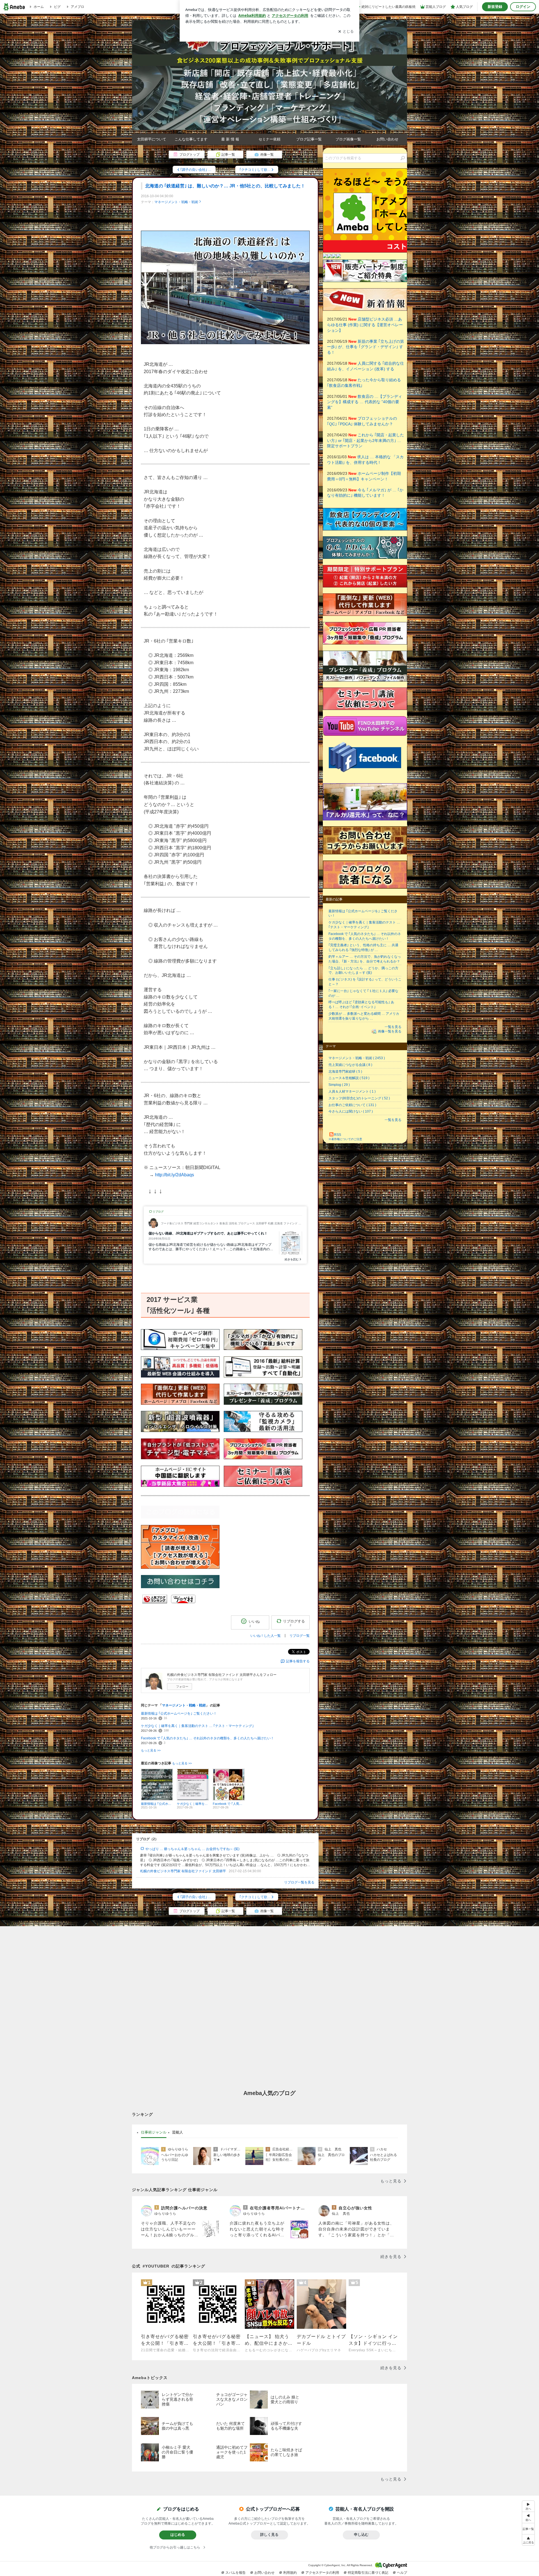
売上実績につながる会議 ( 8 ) (350, 1065)
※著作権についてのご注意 (345, 1139)
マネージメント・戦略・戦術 (176, 202)
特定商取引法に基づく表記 (368, 2573)
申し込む (361, 2535)
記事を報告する (298, 1661)
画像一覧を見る (390, 1031)
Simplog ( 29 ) (339, 1085)
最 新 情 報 (230, 139)
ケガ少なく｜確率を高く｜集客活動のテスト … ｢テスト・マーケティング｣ (197, 1726)
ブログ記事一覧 (309, 139)
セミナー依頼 (269, 139)
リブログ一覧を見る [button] (299, 1882)
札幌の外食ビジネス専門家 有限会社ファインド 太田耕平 (183, 1871)
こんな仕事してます (191, 139)
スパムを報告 (236, 2573)
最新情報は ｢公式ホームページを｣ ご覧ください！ (179, 1713)
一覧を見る (393, 1027)
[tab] (154, 2132)
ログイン (523, 7)
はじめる (178, 2535)
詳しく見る (269, 2535)
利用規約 (290, 2573)
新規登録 (495, 7)
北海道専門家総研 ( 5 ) (345, 1072)
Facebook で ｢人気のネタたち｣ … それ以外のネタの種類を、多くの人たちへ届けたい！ (207, 1738)
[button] (528, 2540)
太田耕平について (152, 139)
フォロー (182, 1687)
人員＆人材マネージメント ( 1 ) (352, 1091)
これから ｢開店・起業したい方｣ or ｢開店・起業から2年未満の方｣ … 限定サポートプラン (366, 440)
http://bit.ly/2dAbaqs (174, 1175)
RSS (338, 1135)
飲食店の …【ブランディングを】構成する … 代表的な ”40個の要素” (365, 402)
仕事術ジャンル (154, 2132)
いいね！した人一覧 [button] (266, 1636)
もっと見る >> (151, 1750)
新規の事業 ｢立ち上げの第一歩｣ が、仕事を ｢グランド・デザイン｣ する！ (366, 347)
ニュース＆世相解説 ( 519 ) (349, 1078)
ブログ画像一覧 (348, 139)
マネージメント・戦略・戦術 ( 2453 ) (357, 1058)
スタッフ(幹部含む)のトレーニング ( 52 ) (359, 1098)
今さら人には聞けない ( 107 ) (351, 1111)
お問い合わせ (387, 139)
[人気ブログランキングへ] (155, 1602)
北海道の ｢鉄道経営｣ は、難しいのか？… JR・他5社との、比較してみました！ (225, 186)
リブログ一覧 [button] (300, 1636)
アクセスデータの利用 (322, 2573)
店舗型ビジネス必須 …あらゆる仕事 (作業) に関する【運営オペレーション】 (365, 325)
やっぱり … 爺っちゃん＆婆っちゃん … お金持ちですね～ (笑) (192, 1849)
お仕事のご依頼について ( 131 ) (352, 1105)
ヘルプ (402, 2573)
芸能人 (178, 2132)
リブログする (294, 1623)
